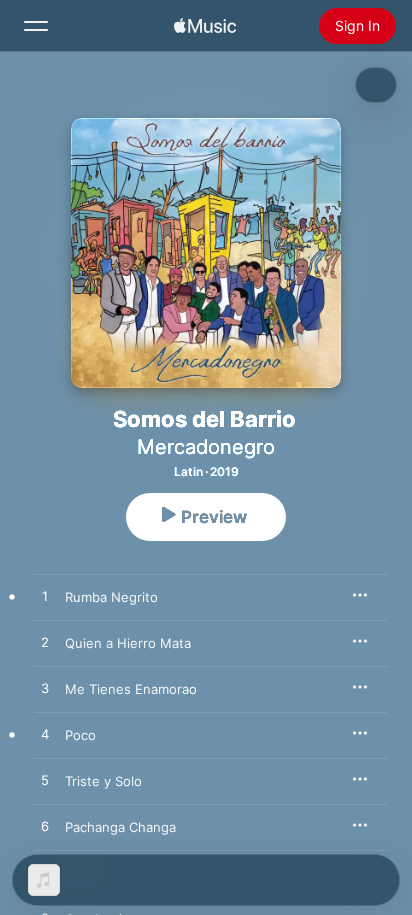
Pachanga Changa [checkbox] (120, 827)
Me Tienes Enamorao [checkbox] (131, 689)
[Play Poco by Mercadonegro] (45, 735)
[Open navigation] (36, 26)
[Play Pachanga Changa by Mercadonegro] (45, 827)
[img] (205, 26)
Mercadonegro (206, 447)
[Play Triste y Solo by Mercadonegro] (45, 781)
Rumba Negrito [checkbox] (111, 597)
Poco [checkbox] (80, 735)
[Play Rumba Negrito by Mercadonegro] (45, 597)
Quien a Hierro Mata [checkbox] (128, 643)
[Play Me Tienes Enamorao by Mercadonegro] (45, 689)
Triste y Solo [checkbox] (103, 781)
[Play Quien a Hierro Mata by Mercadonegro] (45, 643)
